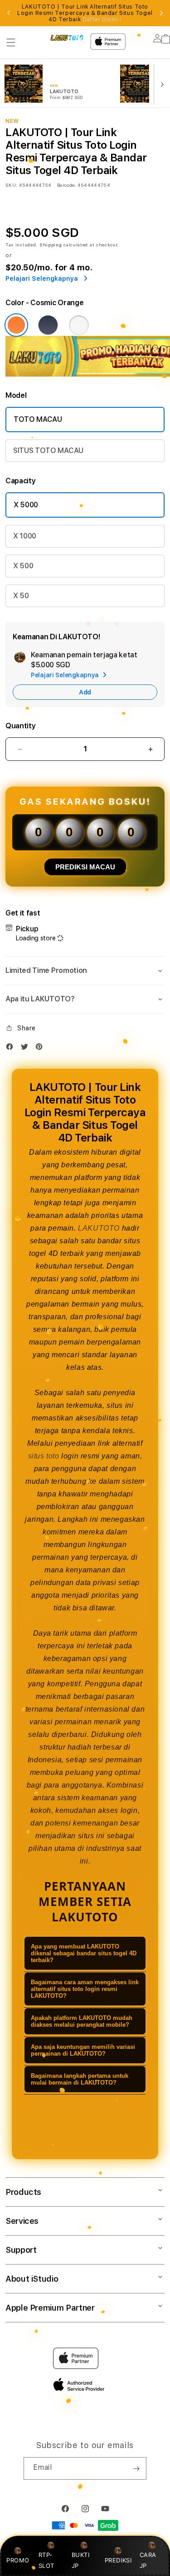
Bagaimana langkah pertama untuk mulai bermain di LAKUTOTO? (80, 2079)
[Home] (67, 38)
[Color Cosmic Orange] (16, 325)
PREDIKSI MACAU (85, 867)
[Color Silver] (79, 325)
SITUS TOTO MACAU (48, 451)
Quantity (20, 726)
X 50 (21, 596)
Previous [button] (9, 13)
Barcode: (66, 185)
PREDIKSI (118, 2560)
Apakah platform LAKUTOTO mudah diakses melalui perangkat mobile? (82, 2021)
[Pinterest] (41, 1049)
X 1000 (25, 536)
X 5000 (26, 505)
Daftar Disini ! (102, 19)
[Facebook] (12, 1049)
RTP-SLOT (46, 2560)
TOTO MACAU (38, 419)
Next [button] (161, 13)
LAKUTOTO (99, 1228)
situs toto (44, 1456)
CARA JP (148, 2560)
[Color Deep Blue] (48, 325)
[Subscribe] (136, 2468)
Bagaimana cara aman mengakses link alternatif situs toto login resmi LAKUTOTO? (85, 1989)
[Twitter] (27, 1049)
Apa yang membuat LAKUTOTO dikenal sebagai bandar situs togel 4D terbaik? (84, 1953)
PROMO (18, 2560)
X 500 (23, 566)
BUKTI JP (81, 2560)
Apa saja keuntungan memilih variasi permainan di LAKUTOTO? (83, 2050)
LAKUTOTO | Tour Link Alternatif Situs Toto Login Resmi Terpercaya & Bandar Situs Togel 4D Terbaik (85, 13)
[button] (11, 42)
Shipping (51, 245)
